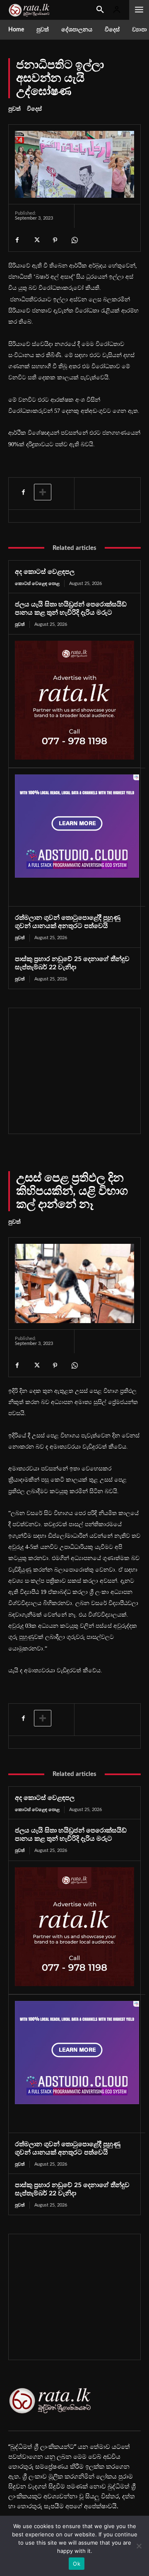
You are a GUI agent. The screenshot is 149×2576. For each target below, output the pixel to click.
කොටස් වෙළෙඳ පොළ (37, 584)
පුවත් (14, 109)
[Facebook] (17, 240)
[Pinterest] (55, 240)
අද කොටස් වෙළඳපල (45, 572)
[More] (43, 492)
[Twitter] (36, 240)
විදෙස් (34, 109)
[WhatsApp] (74, 240)
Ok (77, 2564)
